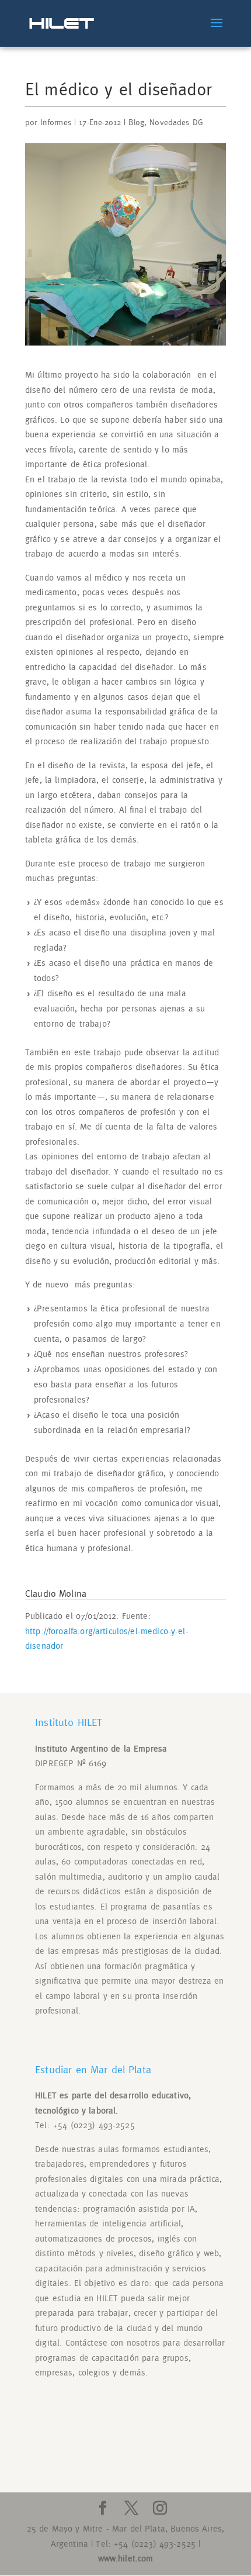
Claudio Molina (56, 1594)
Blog (136, 123)
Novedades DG (176, 123)
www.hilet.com (126, 2559)
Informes (56, 123)
